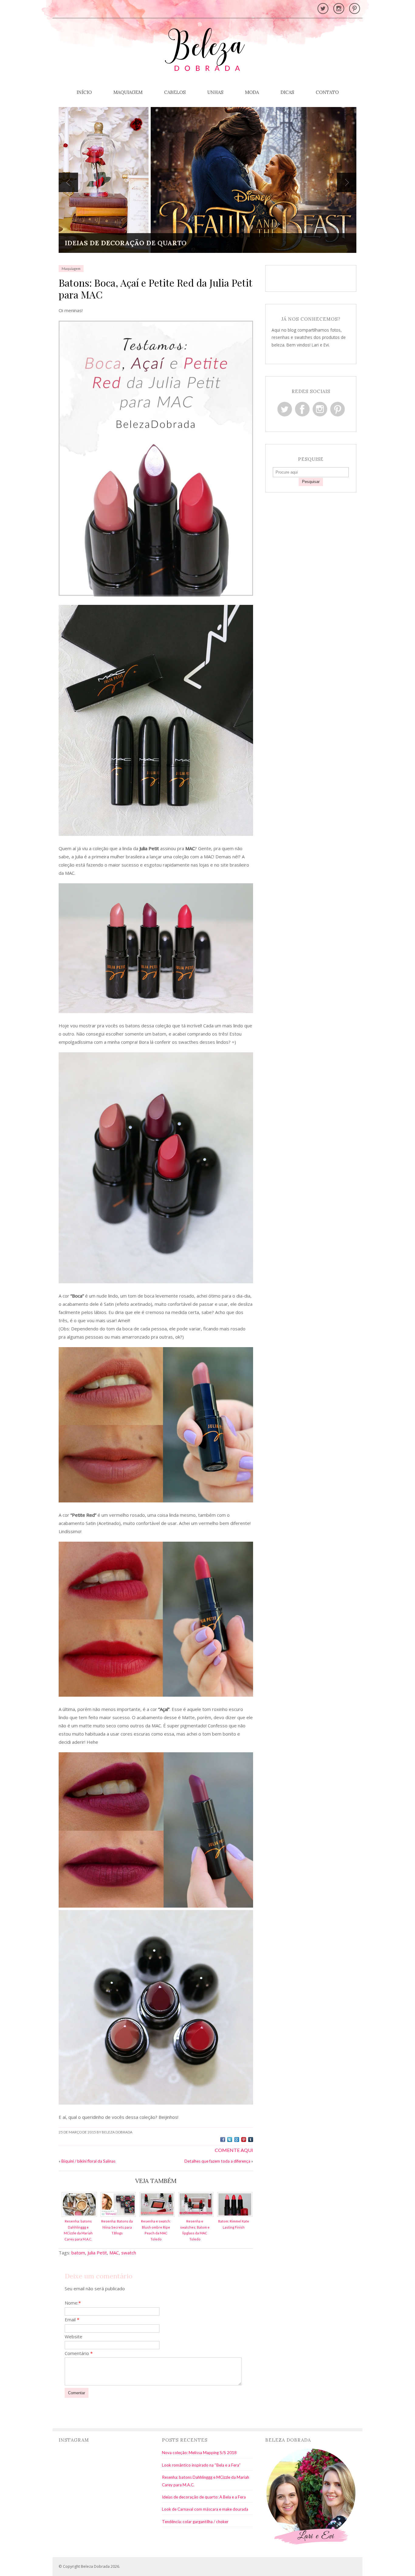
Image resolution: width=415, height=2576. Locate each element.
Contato (327, 92)
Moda (252, 92)
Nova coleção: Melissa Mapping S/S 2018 (199, 2453)
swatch (129, 2253)
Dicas (287, 92)
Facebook (302, 409)
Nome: (73, 2303)
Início (84, 92)
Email (72, 2319)
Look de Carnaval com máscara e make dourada (205, 2509)
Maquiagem (128, 92)
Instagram (320, 409)
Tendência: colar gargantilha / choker (195, 2522)
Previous (68, 182)
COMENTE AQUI (234, 2150)
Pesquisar (311, 482)
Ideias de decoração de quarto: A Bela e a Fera (204, 2497)
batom (78, 2253)
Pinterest (338, 409)
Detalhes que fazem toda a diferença (217, 2161)
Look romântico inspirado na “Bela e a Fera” (201, 2465)
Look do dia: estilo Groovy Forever (134, 243)
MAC (114, 2253)
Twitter (285, 409)
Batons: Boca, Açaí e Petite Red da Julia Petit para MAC (155, 288)
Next (347, 182)
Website (74, 2336)
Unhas (215, 92)
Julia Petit (97, 2253)
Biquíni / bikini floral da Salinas (88, 2161)
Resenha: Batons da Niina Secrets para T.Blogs (117, 2227)
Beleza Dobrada (95, 2566)
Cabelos (175, 92)
